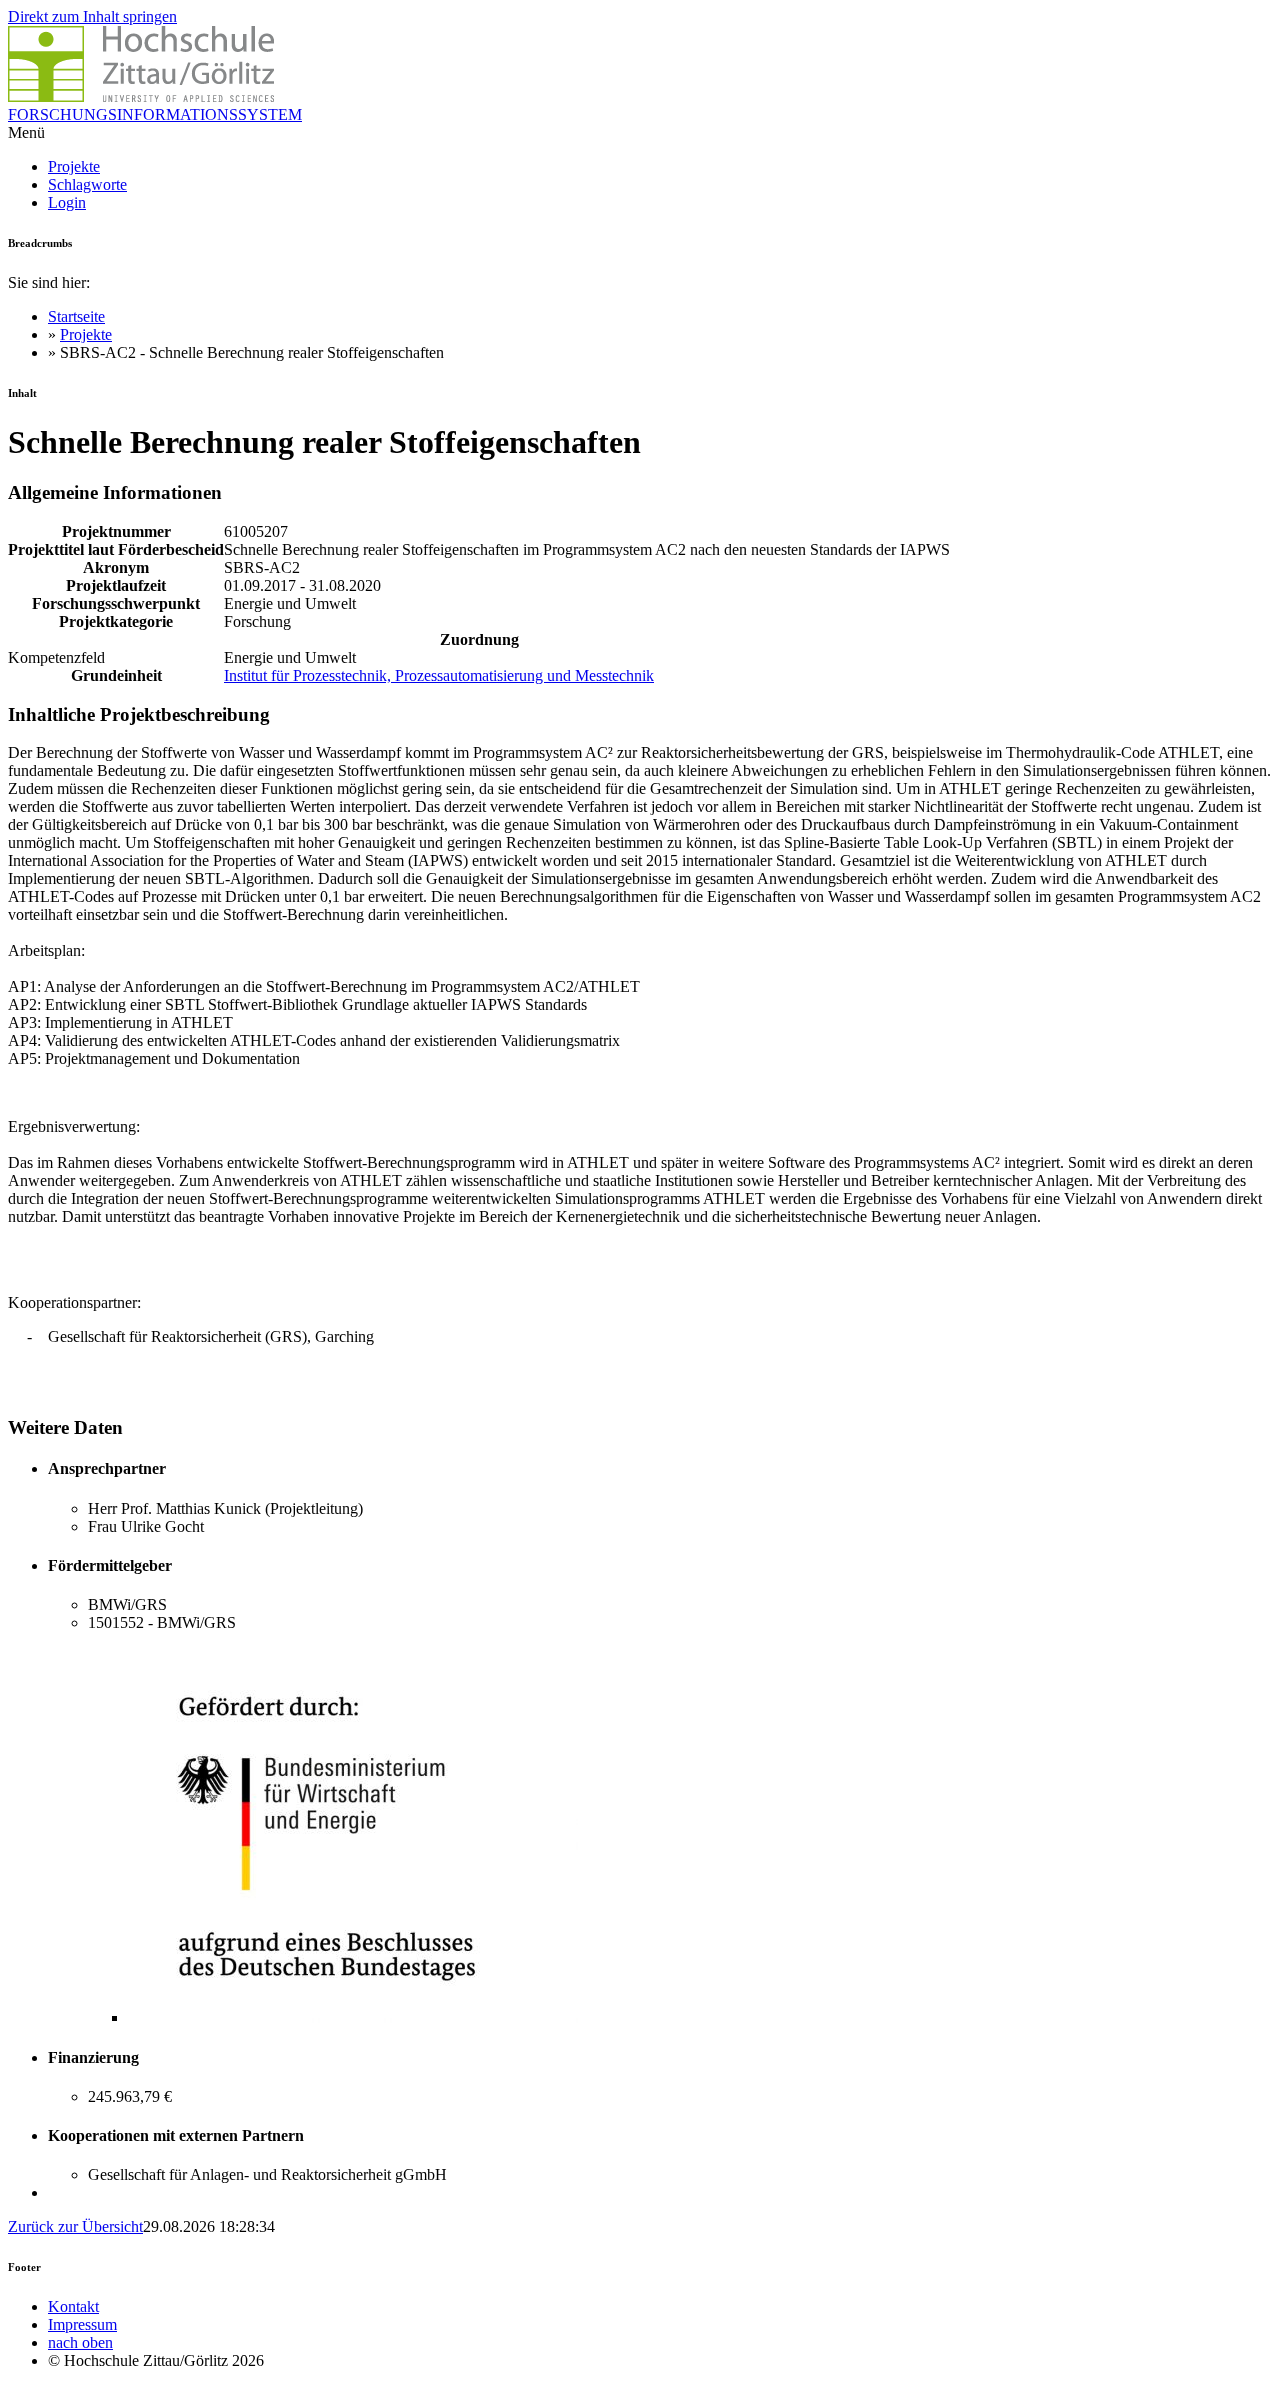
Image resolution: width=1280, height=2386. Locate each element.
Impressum (82, 2324)
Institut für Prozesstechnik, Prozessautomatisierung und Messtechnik (439, 675)
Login (67, 202)
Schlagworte (87, 184)
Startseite (76, 316)
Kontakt (73, 2306)
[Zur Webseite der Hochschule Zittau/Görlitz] (141, 96)
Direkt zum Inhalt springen (92, 16)
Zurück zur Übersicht (75, 2226)
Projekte (74, 166)
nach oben (80, 2342)
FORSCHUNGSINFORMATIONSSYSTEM (155, 114)
